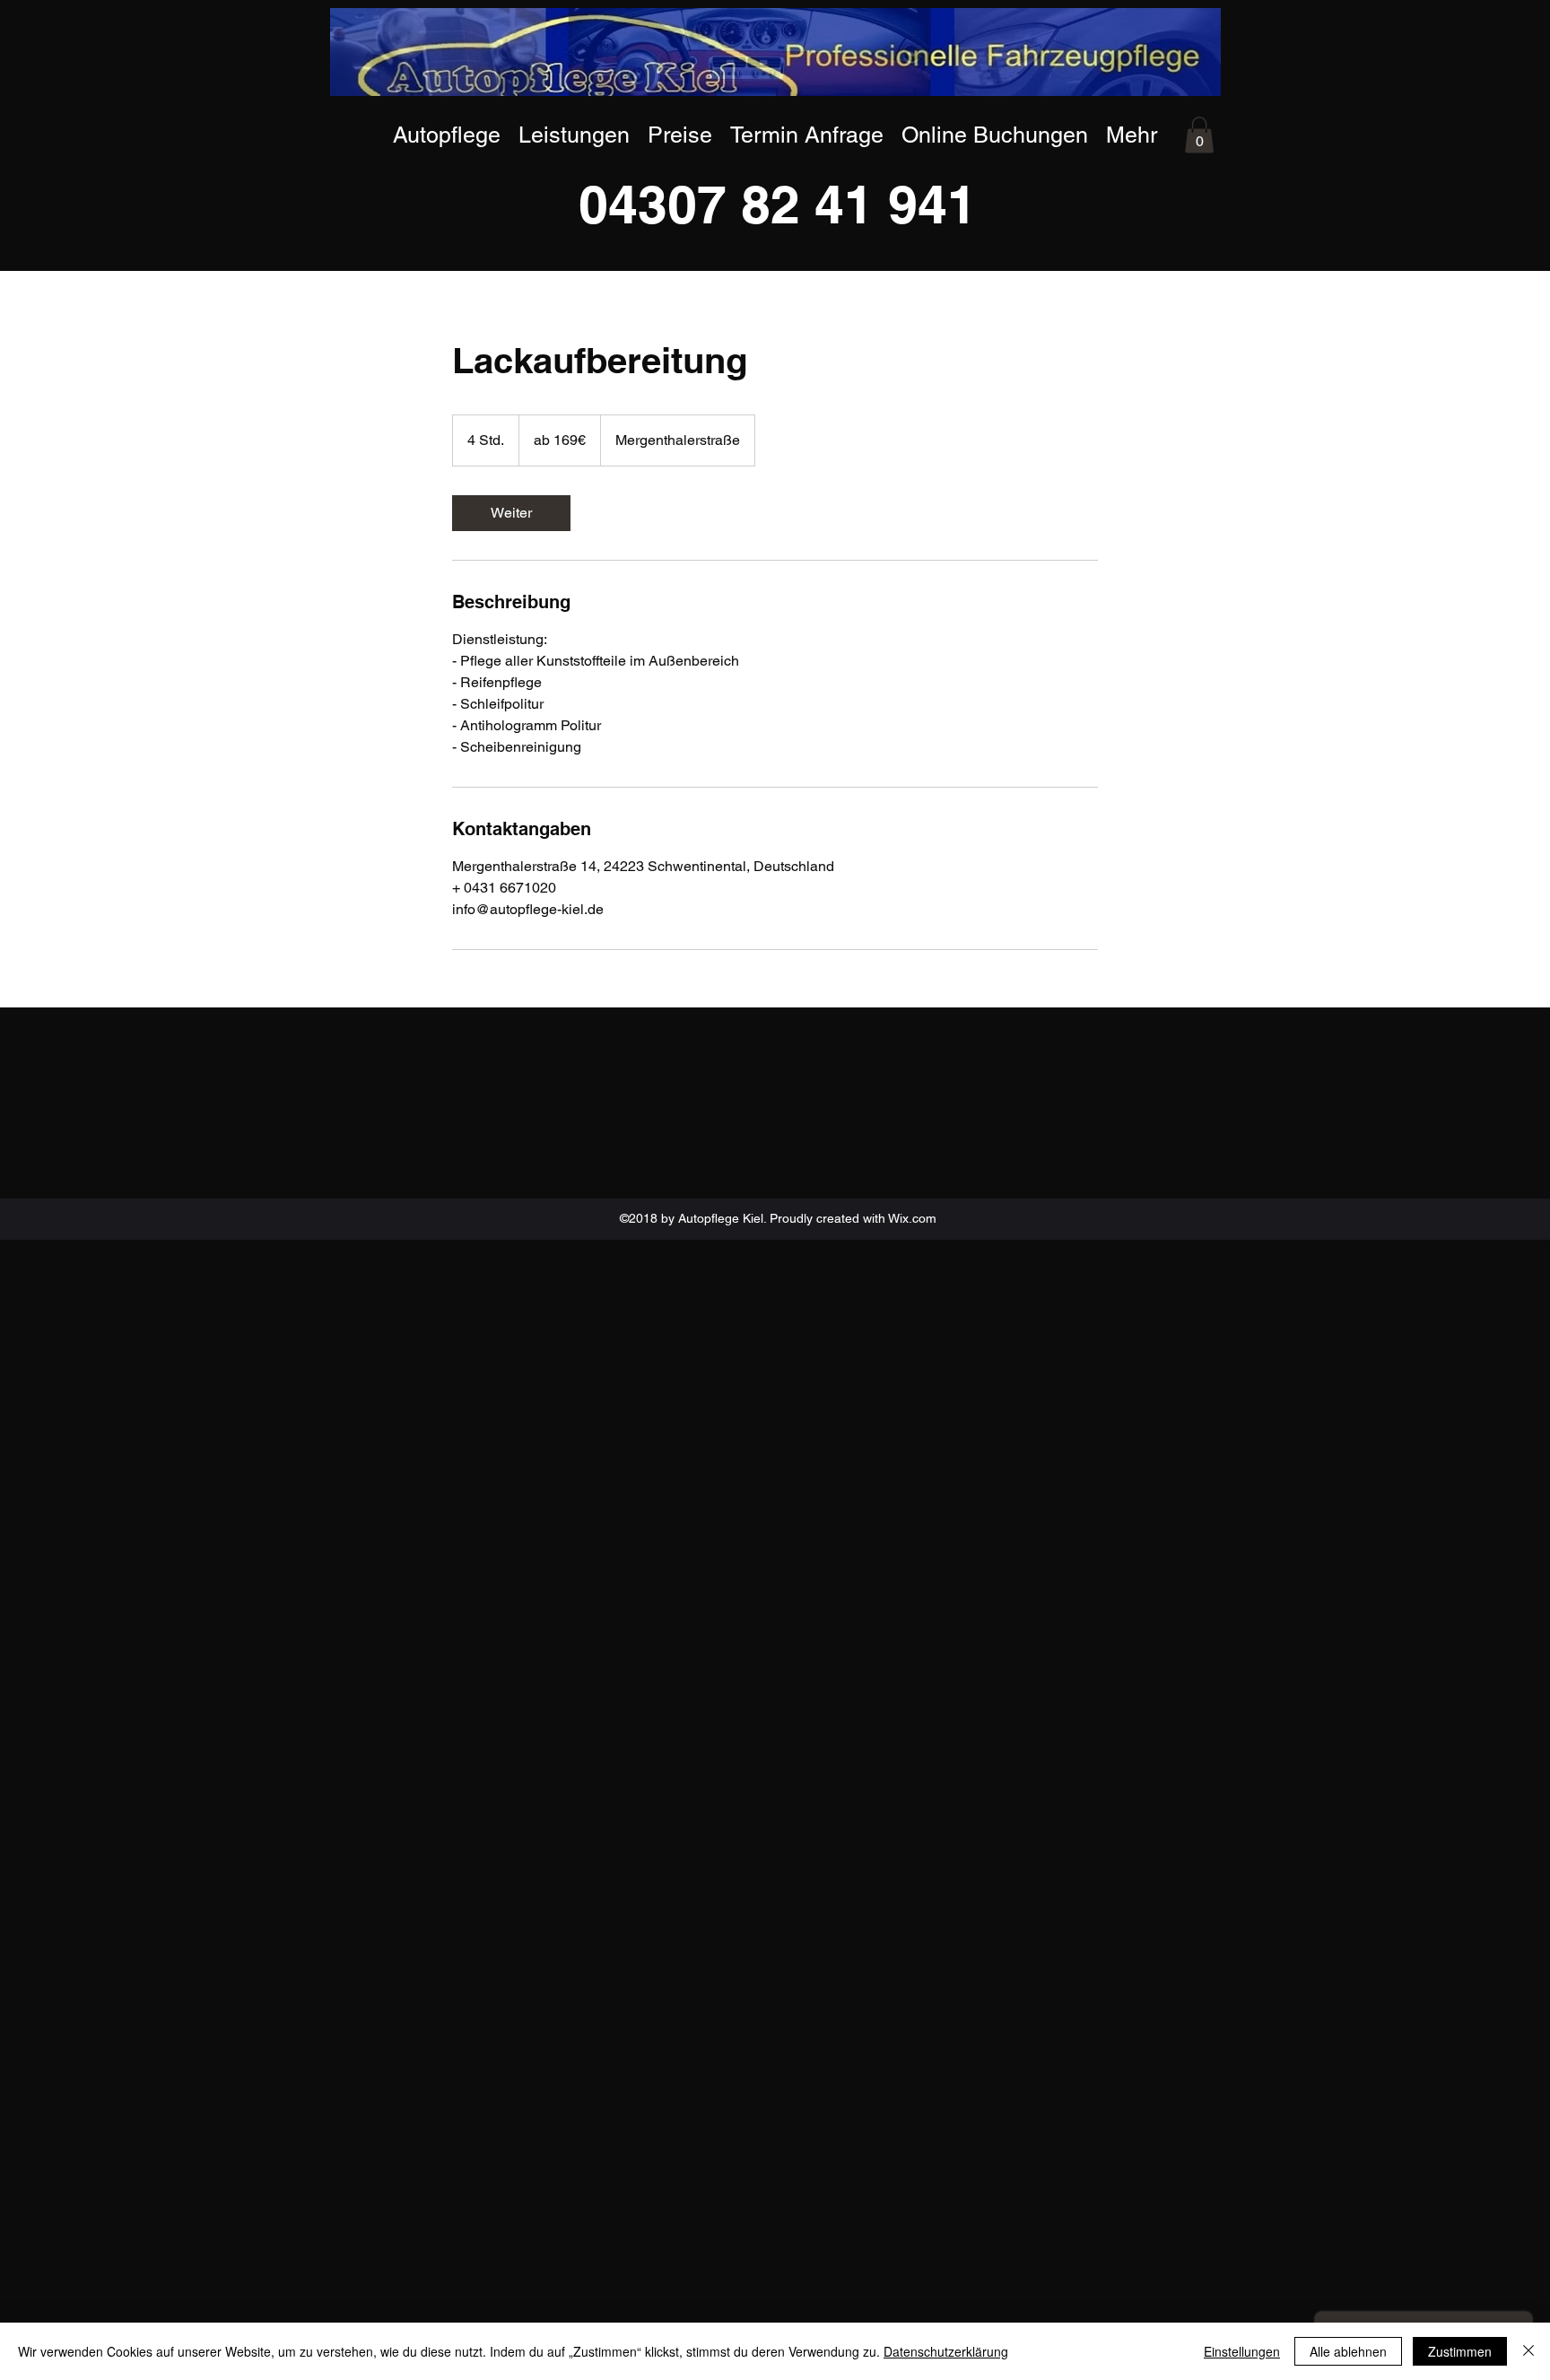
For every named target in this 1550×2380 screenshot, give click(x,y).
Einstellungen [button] (1242, 2351)
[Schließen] (1528, 2351)
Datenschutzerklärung (946, 2351)
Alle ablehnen (1348, 2351)
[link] (511, 513)
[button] (1199, 135)
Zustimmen (1460, 2351)
